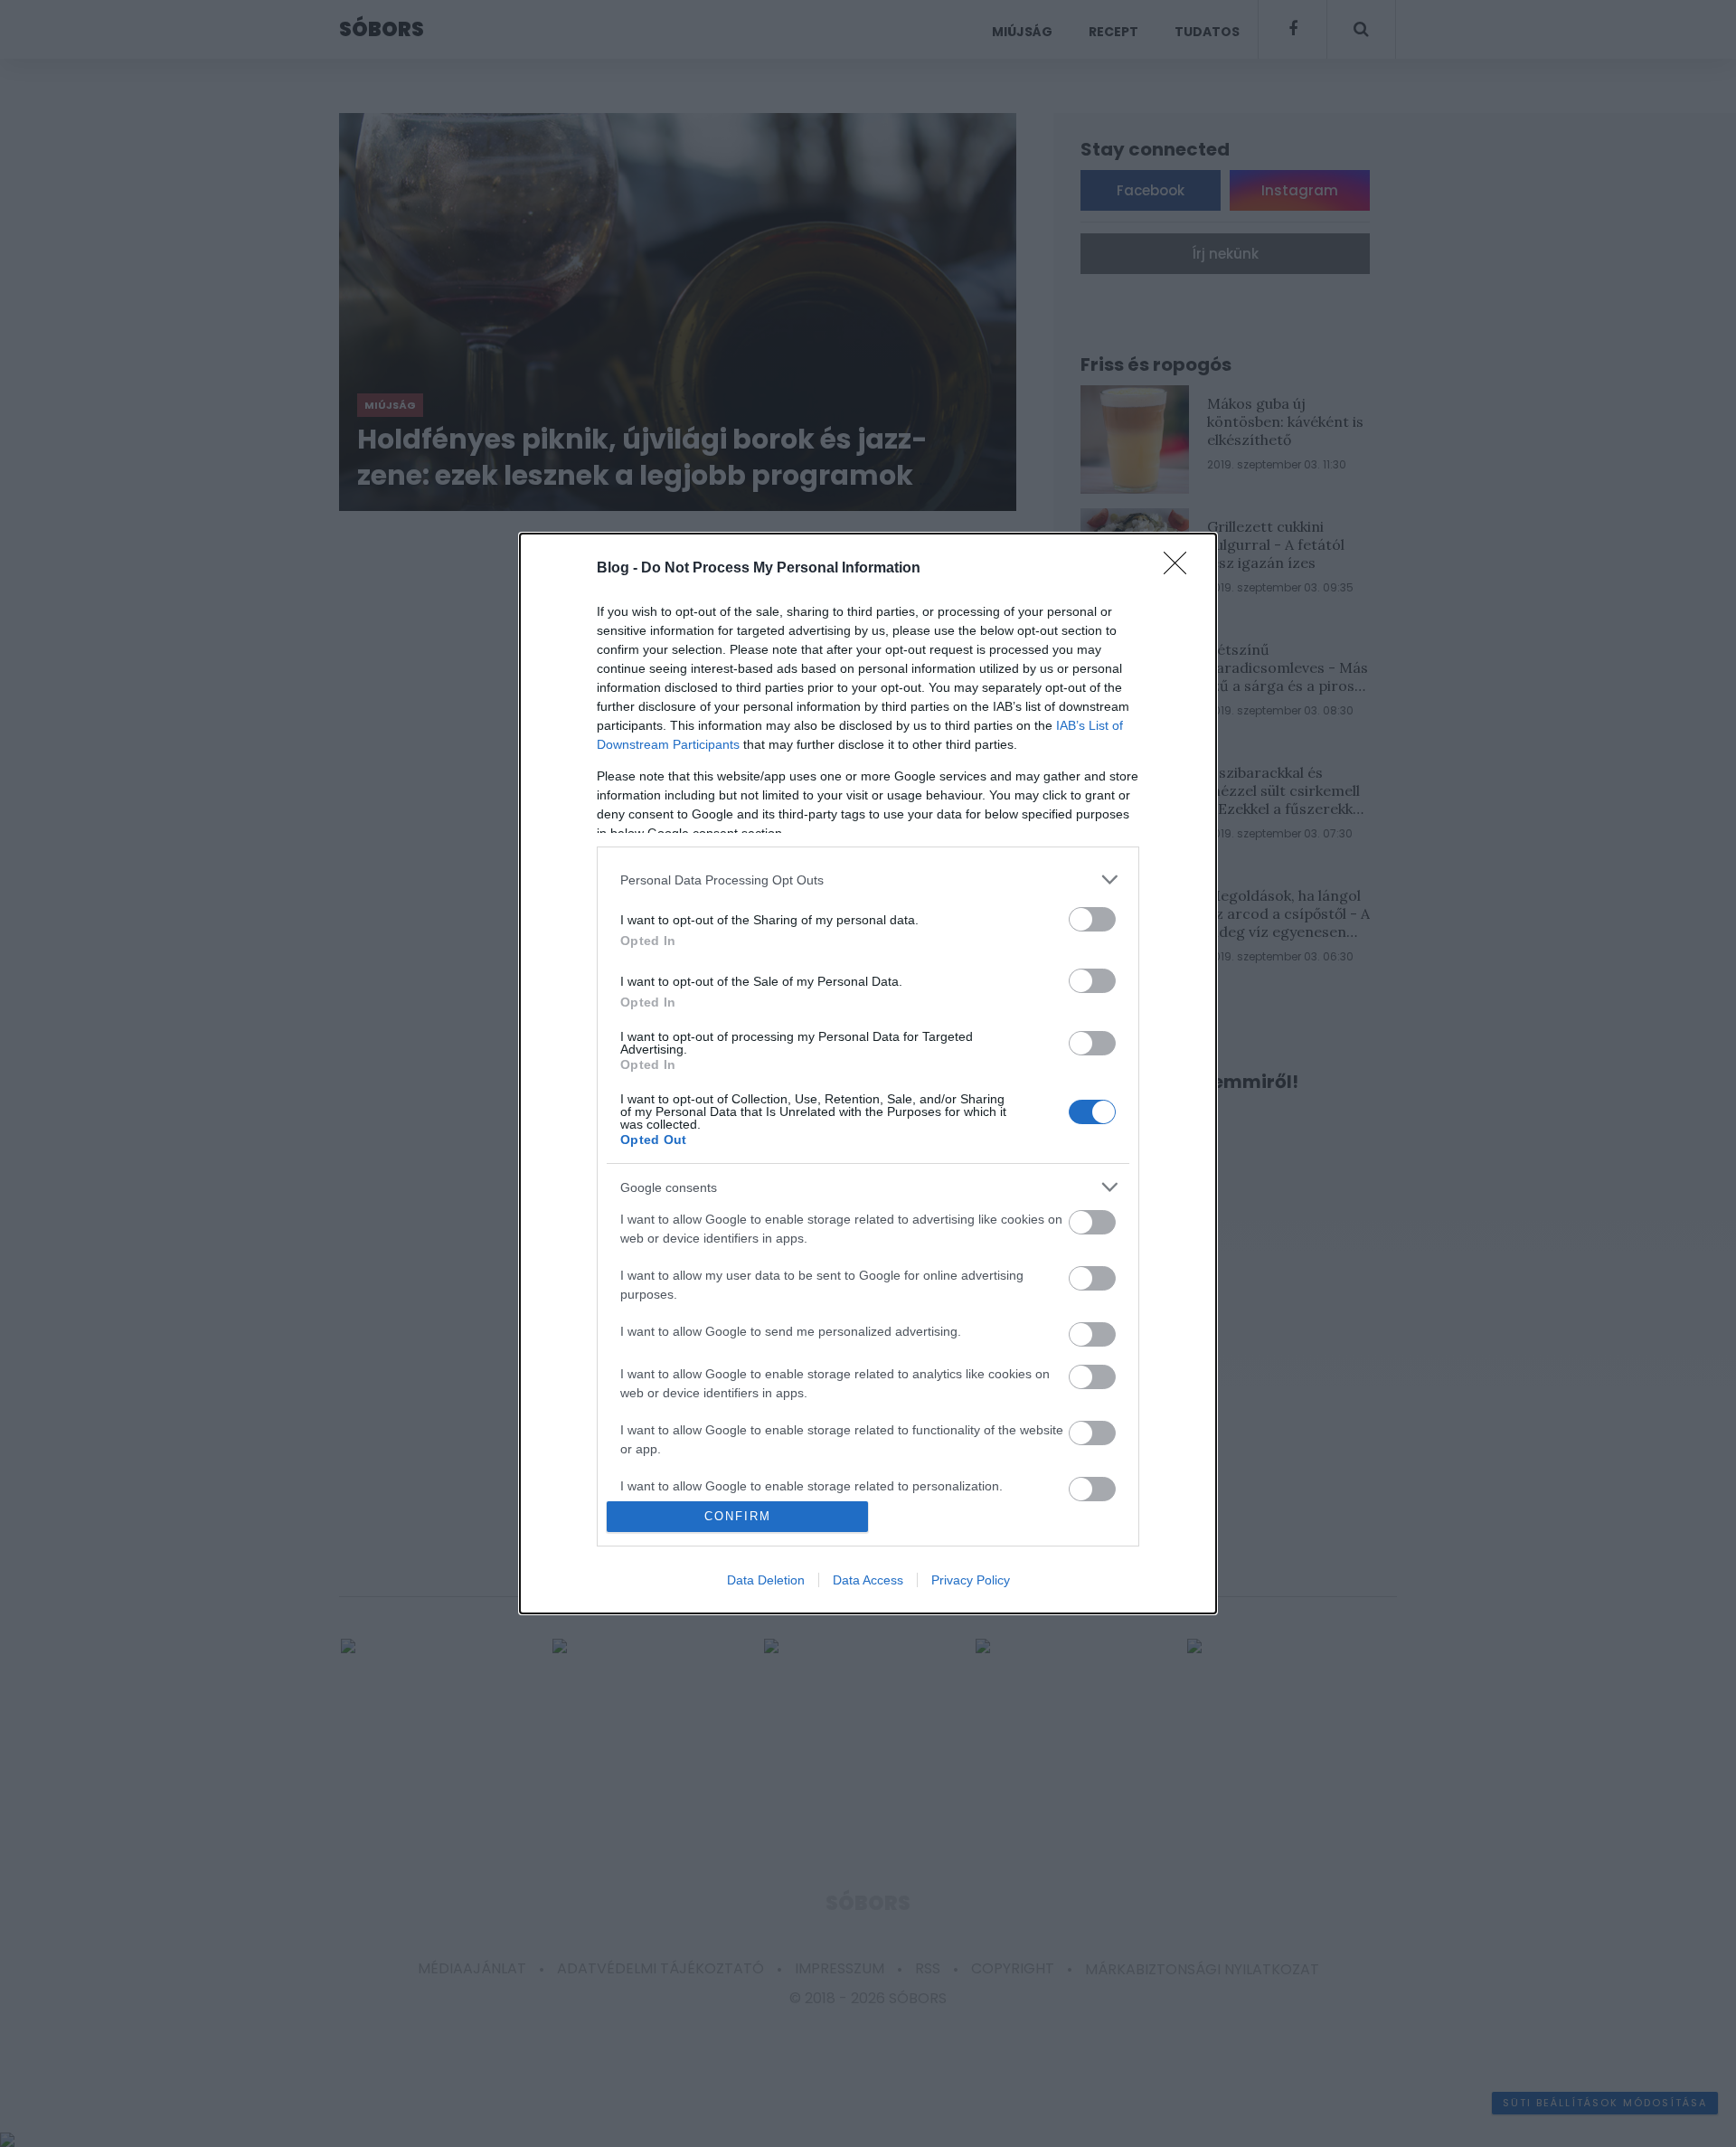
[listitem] (868, 880)
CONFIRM (738, 1516)
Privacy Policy (971, 1580)
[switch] (1092, 919)
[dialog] (868, 1073)
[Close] (1181, 569)
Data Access (868, 1580)
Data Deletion (766, 1580)
